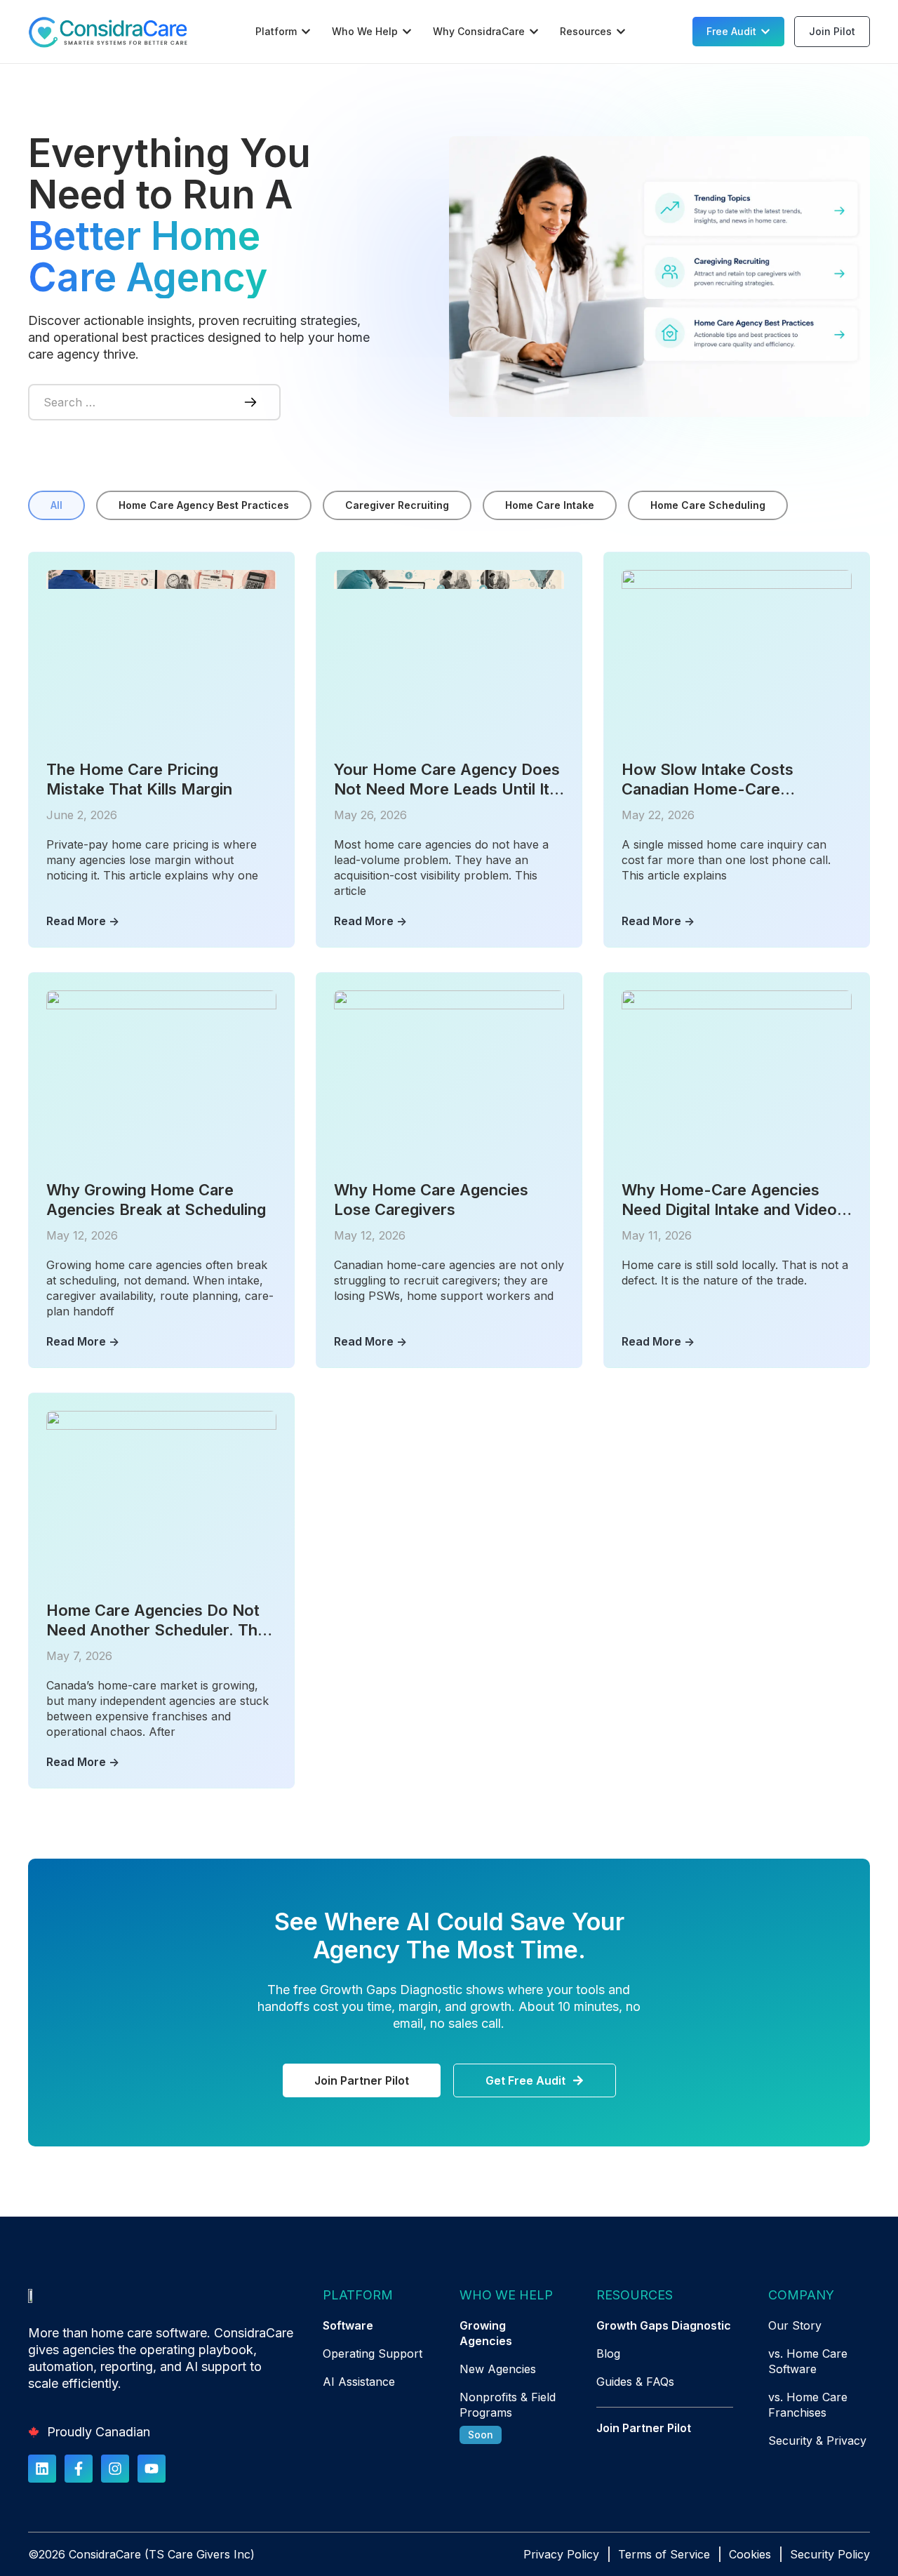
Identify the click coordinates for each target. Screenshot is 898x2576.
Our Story (795, 2325)
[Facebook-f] (79, 2469)
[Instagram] (115, 2469)
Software (348, 2325)
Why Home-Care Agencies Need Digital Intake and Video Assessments (729, 1200)
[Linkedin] (42, 2469)
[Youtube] (152, 2469)
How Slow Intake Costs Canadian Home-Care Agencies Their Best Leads (721, 779)
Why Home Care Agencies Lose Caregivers (431, 1200)
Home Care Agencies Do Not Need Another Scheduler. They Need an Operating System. (161, 1620)
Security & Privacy (817, 2441)
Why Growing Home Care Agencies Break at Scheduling (156, 1200)
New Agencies (498, 2369)
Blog (608, 2353)
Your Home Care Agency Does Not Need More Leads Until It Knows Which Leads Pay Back (447, 779)
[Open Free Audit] (765, 32)
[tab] (56, 505)
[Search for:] (126, 402)
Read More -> (83, 921)
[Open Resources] (621, 32)
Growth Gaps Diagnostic (664, 2325)
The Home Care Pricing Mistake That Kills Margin (139, 779)
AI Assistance (359, 2382)
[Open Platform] (306, 32)
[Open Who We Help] (407, 32)
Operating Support (373, 2353)
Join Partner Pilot (644, 2428)
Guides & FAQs (635, 2382)
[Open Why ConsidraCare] (534, 32)
